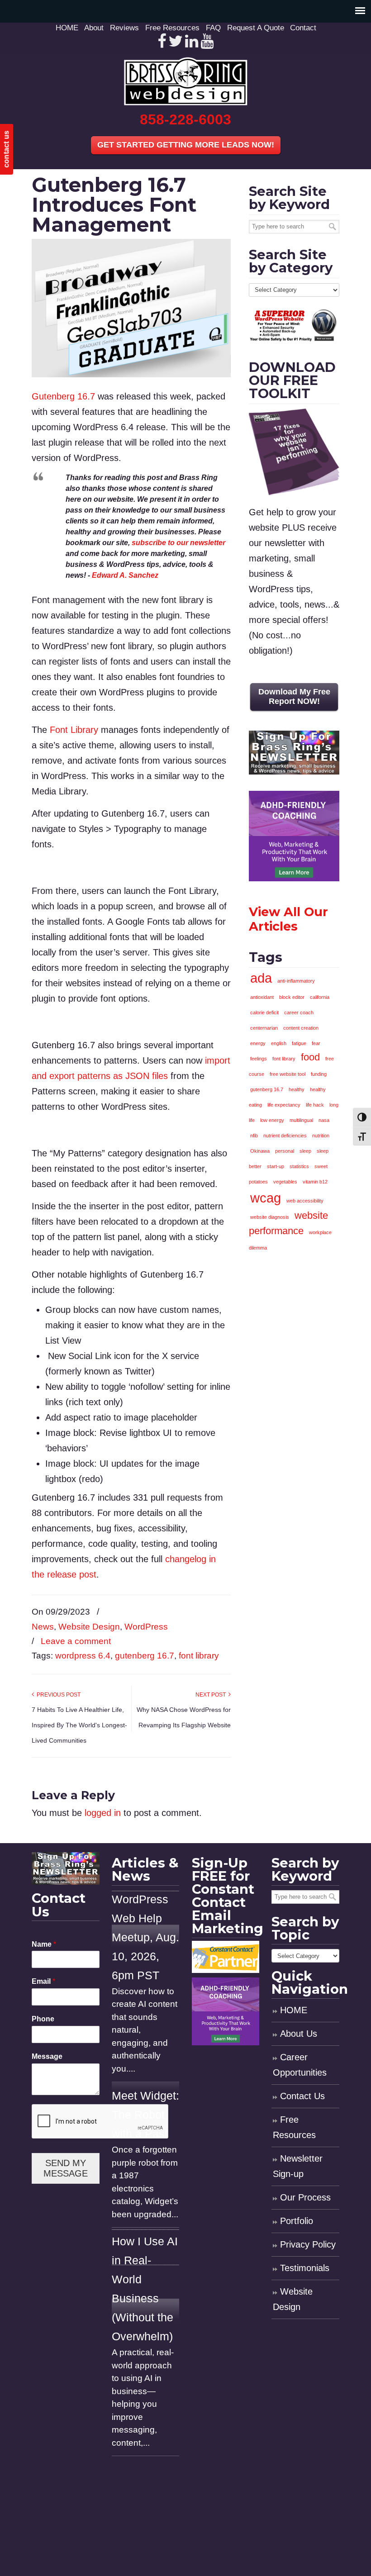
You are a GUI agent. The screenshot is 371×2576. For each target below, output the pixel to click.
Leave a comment (76, 1641)
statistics (299, 1166)
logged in (103, 1813)
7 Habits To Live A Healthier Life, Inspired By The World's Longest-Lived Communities (79, 1725)
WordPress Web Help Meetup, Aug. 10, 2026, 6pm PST (145, 1937)
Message (47, 2056)
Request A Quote (256, 28)
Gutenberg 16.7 (63, 396)
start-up (276, 1166)
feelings (259, 1059)
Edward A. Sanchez (125, 575)
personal (285, 1151)
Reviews (124, 28)
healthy (297, 1089)
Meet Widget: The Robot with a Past (145, 2115)
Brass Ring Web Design (185, 81)
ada (261, 978)
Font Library (74, 730)
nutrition (321, 1136)
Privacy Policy (308, 2244)
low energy (272, 1120)
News (43, 1627)
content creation (301, 1028)
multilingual (301, 1120)
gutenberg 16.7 (145, 1656)
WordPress (146, 1627)
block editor (292, 997)
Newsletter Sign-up (298, 2166)
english (279, 1043)
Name (44, 1944)
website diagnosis (270, 1217)
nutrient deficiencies (285, 1136)
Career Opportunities (300, 2065)
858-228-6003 (185, 119)
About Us (299, 2034)
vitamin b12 (315, 1182)
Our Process (305, 2197)
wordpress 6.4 (83, 1656)
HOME (67, 28)
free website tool (288, 1074)
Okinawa (260, 1151)
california (320, 997)
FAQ (213, 28)
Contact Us (302, 2096)
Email (43, 1981)
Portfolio (297, 2221)
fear (316, 1043)
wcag (266, 1198)
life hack (315, 1105)
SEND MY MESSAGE (66, 2168)
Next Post (212, 1695)
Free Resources (172, 28)
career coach (299, 1012)
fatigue (299, 1043)
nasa (324, 1120)
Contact (303, 28)
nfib (254, 1136)
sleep (305, 1151)
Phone (43, 2019)
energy (258, 1043)
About (94, 28)
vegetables (285, 1182)
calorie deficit (264, 1012)
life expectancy (284, 1105)
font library (199, 1656)
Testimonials (305, 2268)
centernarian (264, 1028)
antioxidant (262, 997)
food (310, 1057)
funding (319, 1074)
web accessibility (305, 1201)
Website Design (89, 1627)
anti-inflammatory (296, 981)
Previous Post (57, 1695)
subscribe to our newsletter (178, 543)
